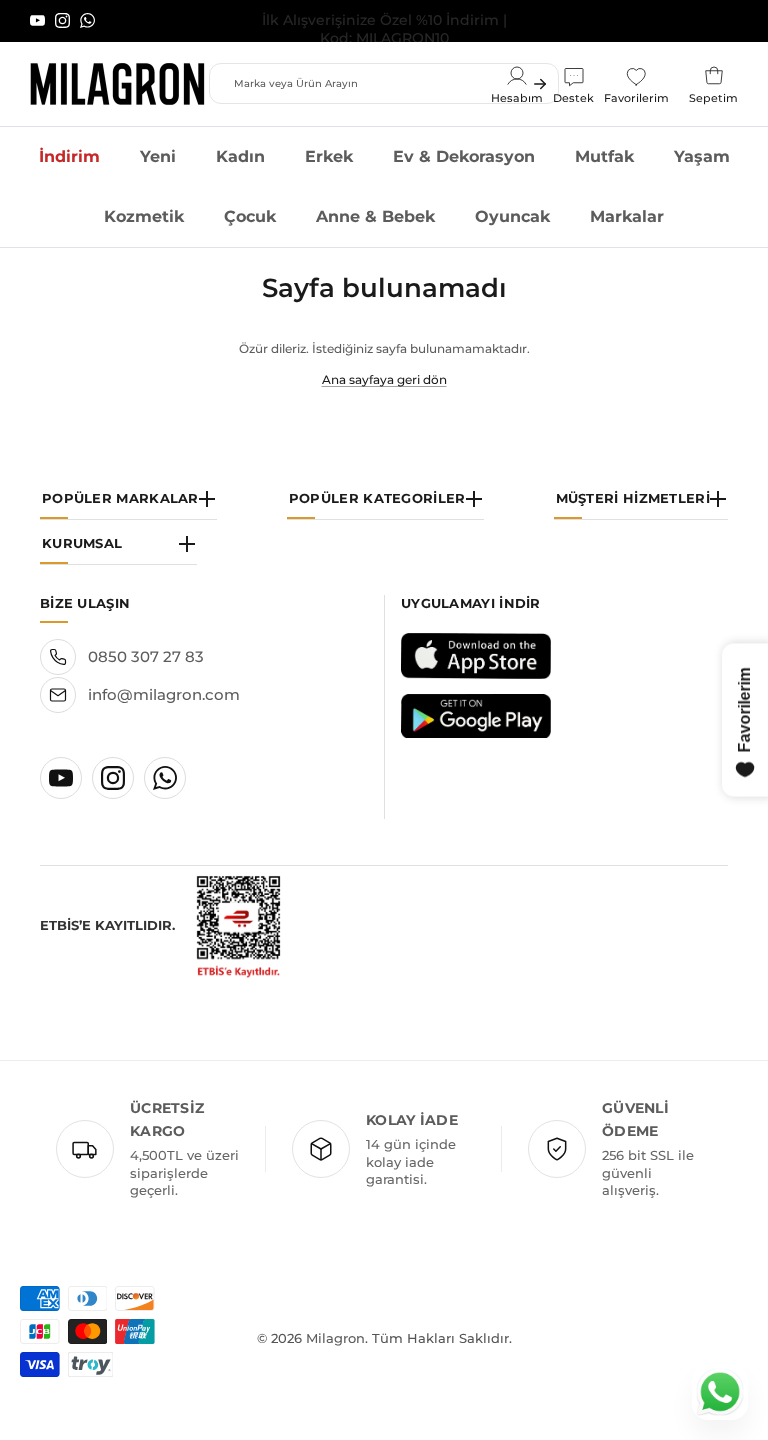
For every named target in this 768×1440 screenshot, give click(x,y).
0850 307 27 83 (146, 656)
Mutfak (604, 156)
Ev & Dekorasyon (464, 156)
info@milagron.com (164, 694)
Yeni (158, 156)
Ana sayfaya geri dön (384, 379)
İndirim (69, 156)
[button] (128, 497)
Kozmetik (144, 216)
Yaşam (702, 156)
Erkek (329, 156)
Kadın (240, 156)
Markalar (627, 216)
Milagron (335, 1338)
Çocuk (250, 216)
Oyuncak (512, 216)
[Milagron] (117, 84)
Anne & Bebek (375, 216)
